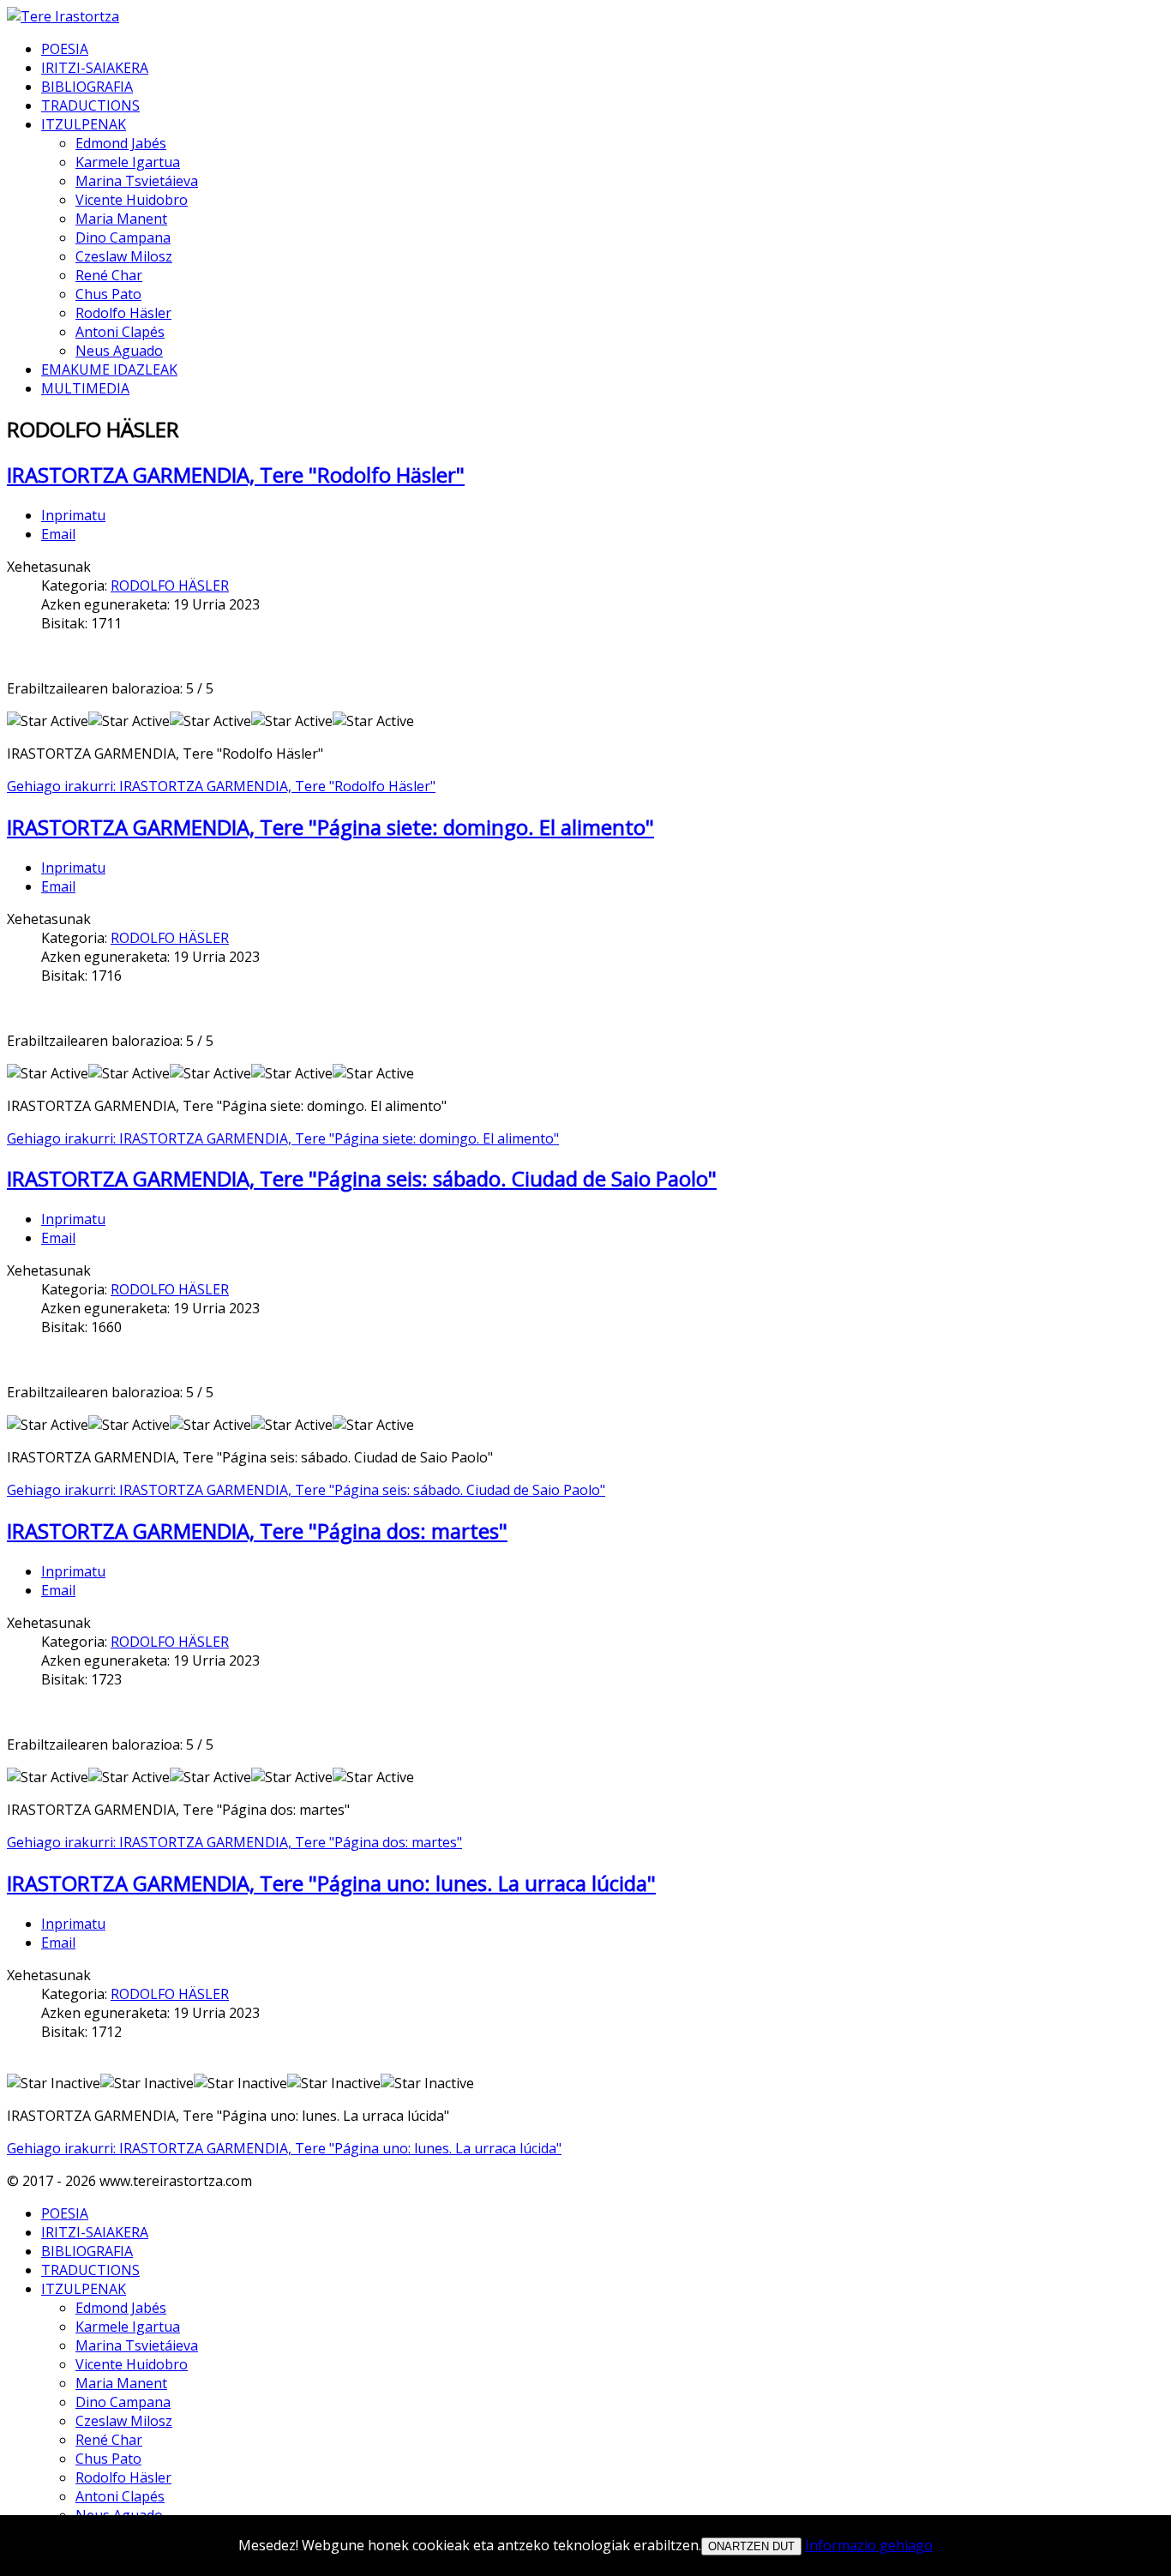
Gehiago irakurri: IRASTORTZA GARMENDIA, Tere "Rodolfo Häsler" (221, 786)
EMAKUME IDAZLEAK (109, 369)
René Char (109, 275)
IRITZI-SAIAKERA (95, 68)
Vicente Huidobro (132, 200)
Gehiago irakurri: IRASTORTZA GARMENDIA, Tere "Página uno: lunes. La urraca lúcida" (284, 2148)
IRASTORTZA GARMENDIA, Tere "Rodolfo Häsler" (236, 474)
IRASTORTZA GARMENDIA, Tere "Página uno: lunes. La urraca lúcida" (331, 1883)
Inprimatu (73, 515)
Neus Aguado (119, 351)
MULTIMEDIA (85, 388)
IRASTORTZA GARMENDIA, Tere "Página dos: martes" (257, 1531)
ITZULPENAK (84, 124)
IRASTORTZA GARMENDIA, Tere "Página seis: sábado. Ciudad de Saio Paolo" (362, 1178)
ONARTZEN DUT (751, 2546)
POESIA (65, 49)
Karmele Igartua (128, 162)
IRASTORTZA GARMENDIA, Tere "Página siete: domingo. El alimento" (330, 827)
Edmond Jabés (121, 143)
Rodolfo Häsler (123, 313)
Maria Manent (121, 219)
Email (58, 534)
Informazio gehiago (869, 2545)
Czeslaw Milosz (124, 256)
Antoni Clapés (120, 332)
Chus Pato (108, 294)
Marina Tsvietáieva (137, 181)
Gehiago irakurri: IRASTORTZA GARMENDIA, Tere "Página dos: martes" (234, 1842)
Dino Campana (123, 237)
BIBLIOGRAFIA (87, 87)
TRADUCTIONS (90, 105)
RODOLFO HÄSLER (170, 585)
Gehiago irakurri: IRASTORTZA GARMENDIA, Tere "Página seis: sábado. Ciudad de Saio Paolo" (306, 1490)
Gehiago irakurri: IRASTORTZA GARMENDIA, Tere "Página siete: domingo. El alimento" (283, 1138)
